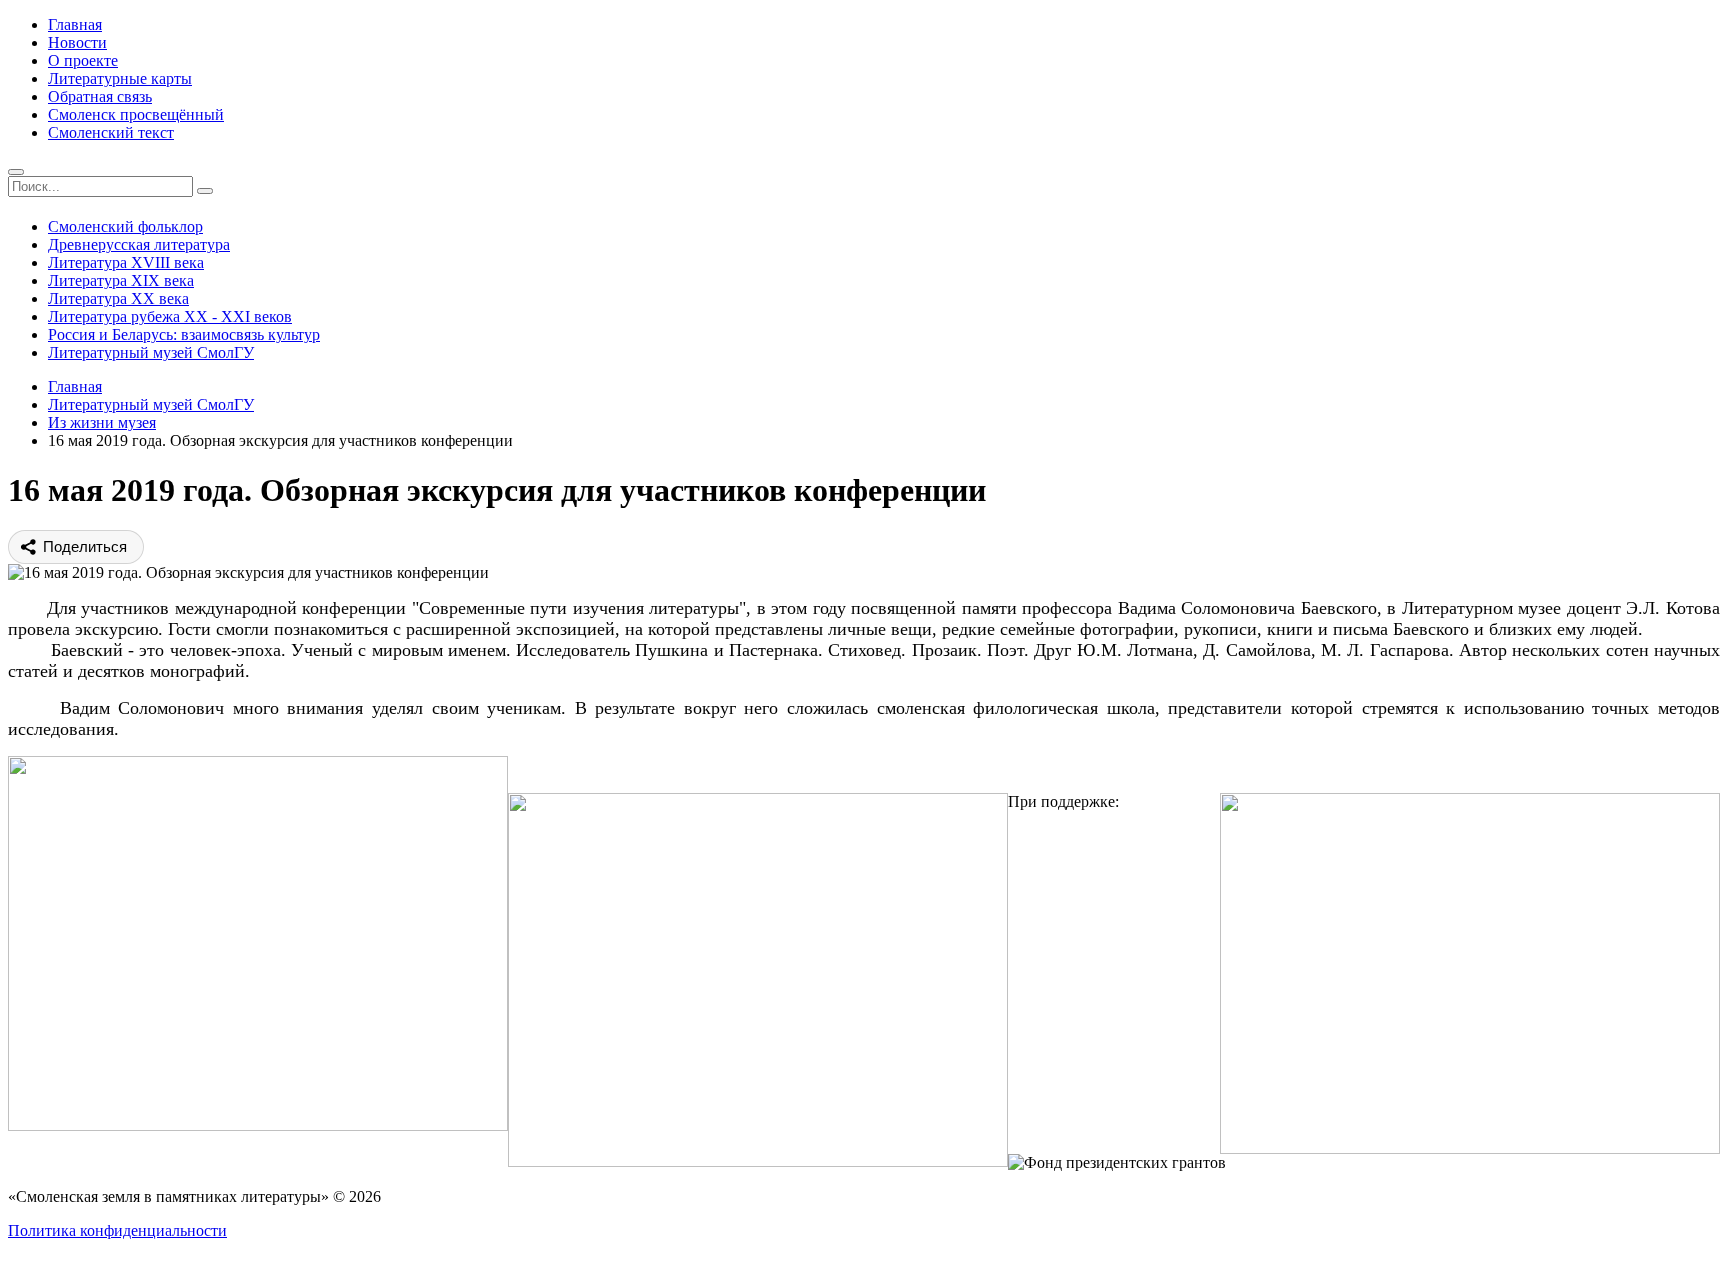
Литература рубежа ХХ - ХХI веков (170, 316)
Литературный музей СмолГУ (151, 352)
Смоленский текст (111, 132)
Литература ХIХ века (121, 280)
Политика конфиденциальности (117, 1230)
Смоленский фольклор (125, 226)
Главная (75, 24)
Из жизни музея (102, 422)
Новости (77, 42)
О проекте (83, 60)
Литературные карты (120, 78)
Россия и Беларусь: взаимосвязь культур (184, 334)
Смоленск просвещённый (136, 114)
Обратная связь (100, 96)
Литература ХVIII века (126, 262)
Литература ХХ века (118, 298)
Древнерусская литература (139, 244)
